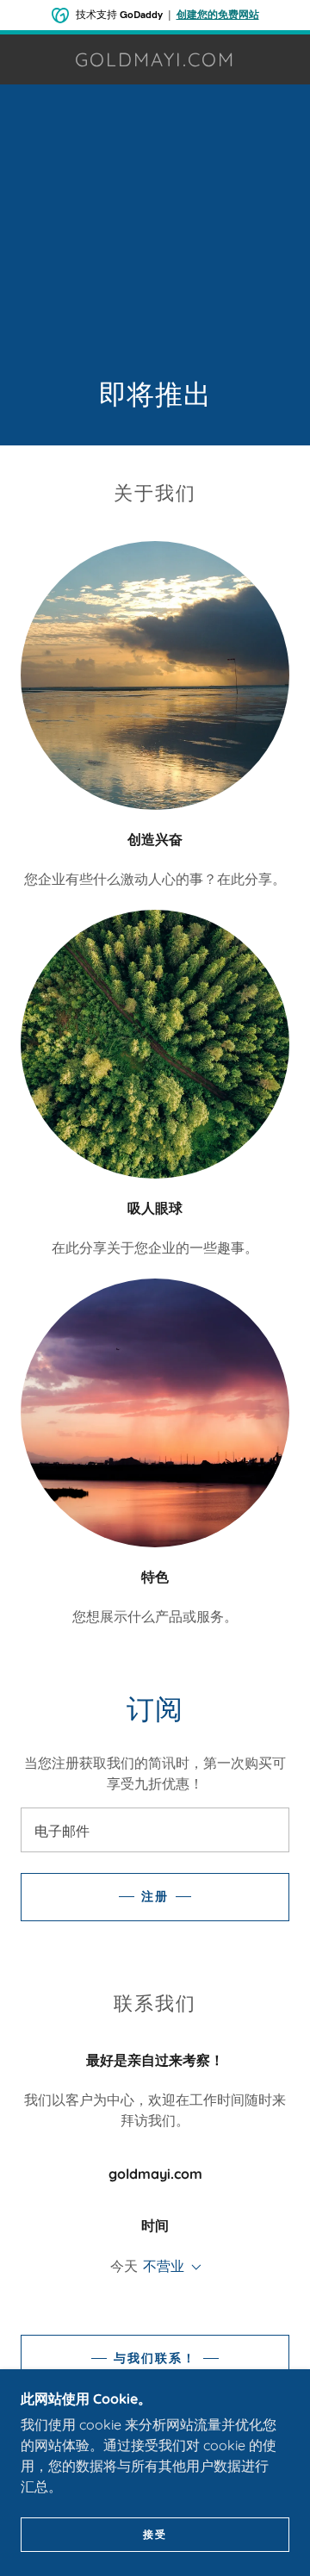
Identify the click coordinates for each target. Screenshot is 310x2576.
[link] (155, 59)
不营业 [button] (164, 2266)
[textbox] (155, 1830)
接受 (155, 2534)
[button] (193, 2268)
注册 (155, 1896)
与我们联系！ (155, 2358)
